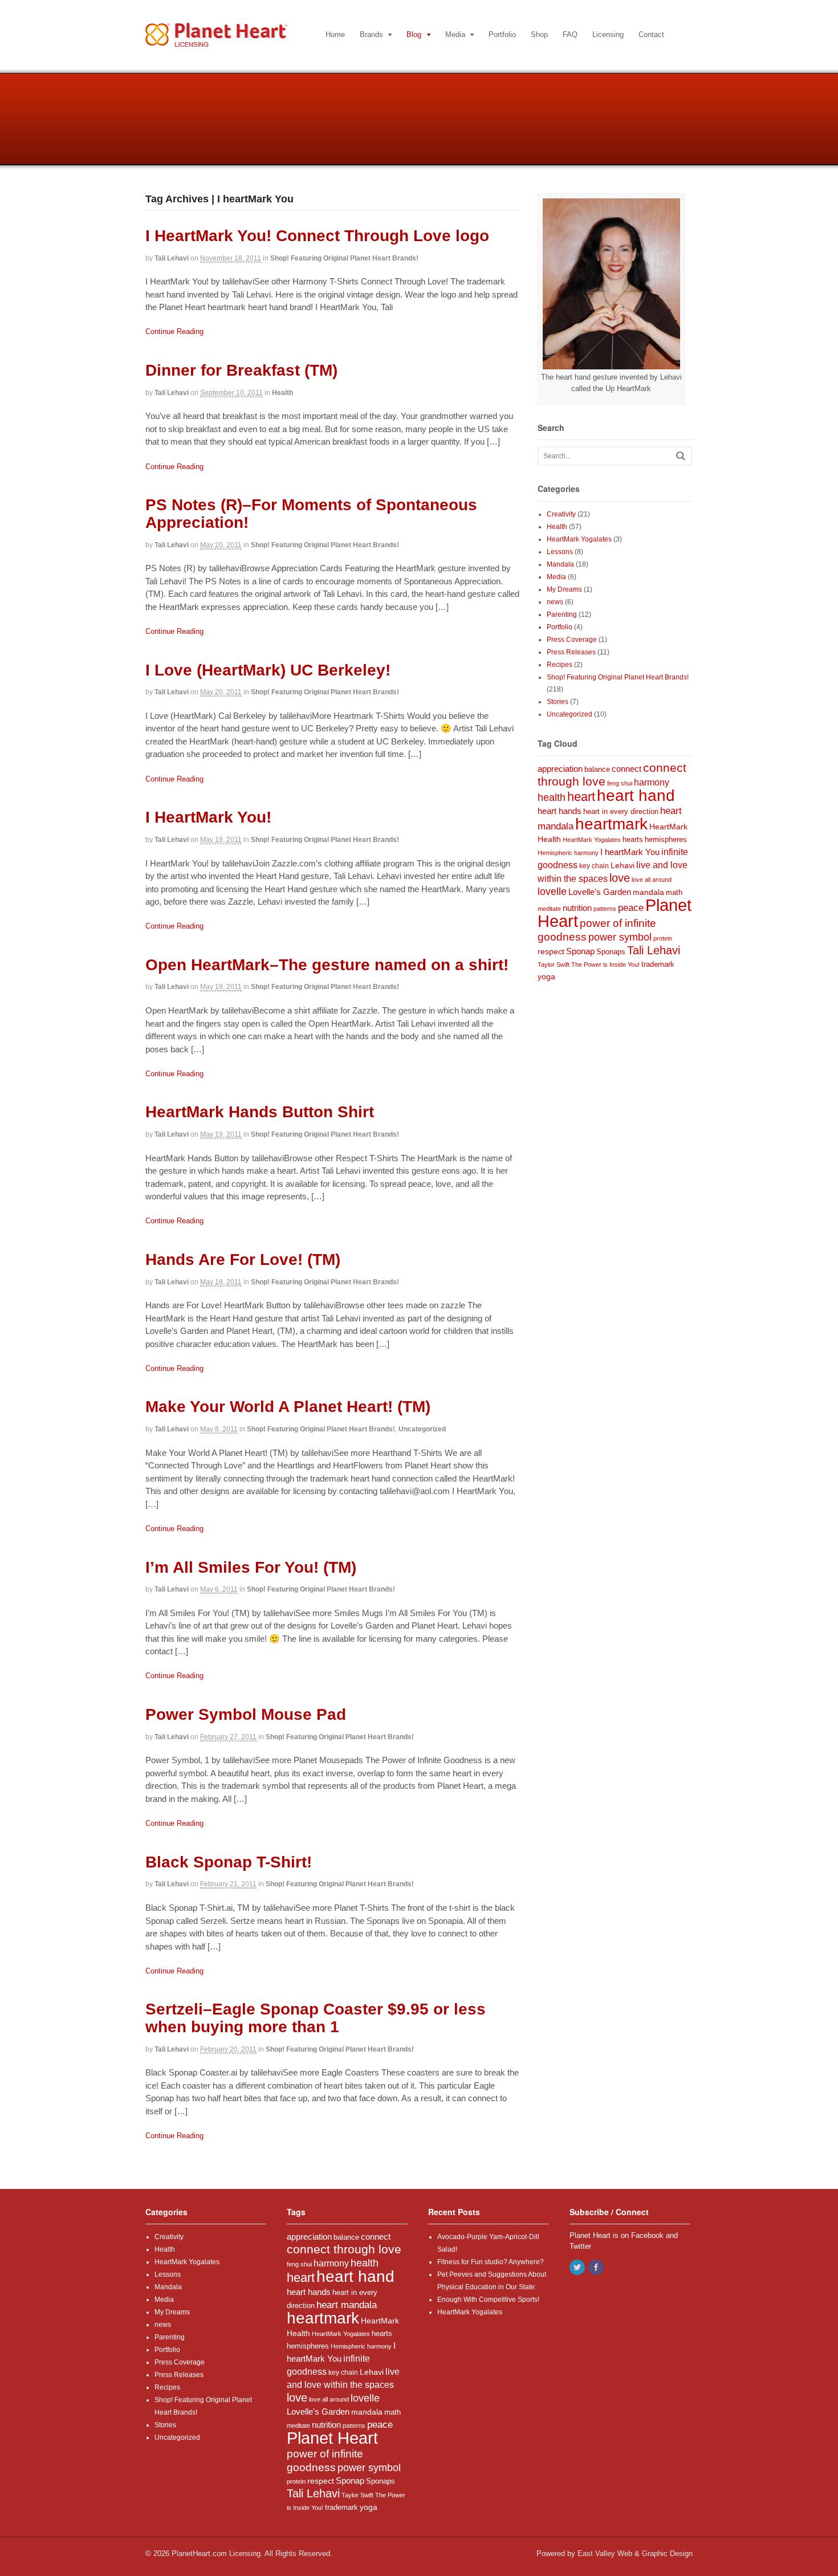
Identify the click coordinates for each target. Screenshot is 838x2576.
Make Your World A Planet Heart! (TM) (288, 1407)
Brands (371, 34)
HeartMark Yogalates (579, 539)
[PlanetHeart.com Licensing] (216, 41)
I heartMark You (630, 852)
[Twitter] (578, 2268)
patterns (605, 909)
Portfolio (502, 34)
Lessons (560, 552)
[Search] (681, 456)
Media (455, 34)
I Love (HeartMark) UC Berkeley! (268, 670)
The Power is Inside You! (605, 965)
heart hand (636, 795)
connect (627, 769)
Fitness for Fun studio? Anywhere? (491, 2262)
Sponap (580, 951)
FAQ (570, 34)
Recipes (560, 665)
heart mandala (347, 2305)
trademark (658, 964)
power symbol (620, 937)
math (674, 892)
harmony (652, 782)
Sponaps (611, 952)
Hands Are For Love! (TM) (243, 1259)
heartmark (611, 824)
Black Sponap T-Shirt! (229, 1862)
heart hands (560, 811)
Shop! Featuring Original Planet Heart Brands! (344, 258)
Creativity (561, 514)
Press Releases (571, 652)
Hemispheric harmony (568, 853)
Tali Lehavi (172, 258)
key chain (594, 866)
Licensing (608, 34)
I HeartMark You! (208, 817)
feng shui (620, 783)
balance (597, 770)
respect (551, 951)
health (552, 797)
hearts (633, 840)
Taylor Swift (554, 965)
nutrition (577, 908)
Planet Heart (332, 2438)
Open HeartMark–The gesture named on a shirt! (327, 965)
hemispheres (666, 839)
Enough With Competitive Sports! (488, 2300)
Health (282, 393)
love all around (652, 880)
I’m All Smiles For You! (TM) (251, 1567)
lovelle (552, 892)
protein (663, 938)
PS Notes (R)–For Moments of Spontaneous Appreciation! (311, 514)
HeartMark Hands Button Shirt (260, 1112)
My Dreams (564, 589)
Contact (651, 34)
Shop (539, 34)
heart (581, 797)
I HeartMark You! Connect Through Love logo (317, 236)
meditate (549, 909)
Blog (414, 34)
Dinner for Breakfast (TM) (241, 370)
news (555, 602)
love (620, 878)
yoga (546, 977)
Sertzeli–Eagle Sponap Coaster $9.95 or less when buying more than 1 (316, 2018)
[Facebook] (597, 2268)
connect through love (344, 2249)
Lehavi (623, 865)
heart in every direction (621, 812)
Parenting (562, 615)
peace (631, 908)
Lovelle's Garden (600, 892)
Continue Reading (174, 331)
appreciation (560, 769)
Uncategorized (422, 1429)
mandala (648, 892)
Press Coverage (572, 640)
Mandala (560, 564)
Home (335, 34)
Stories (558, 702)
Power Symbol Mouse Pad (246, 1714)
